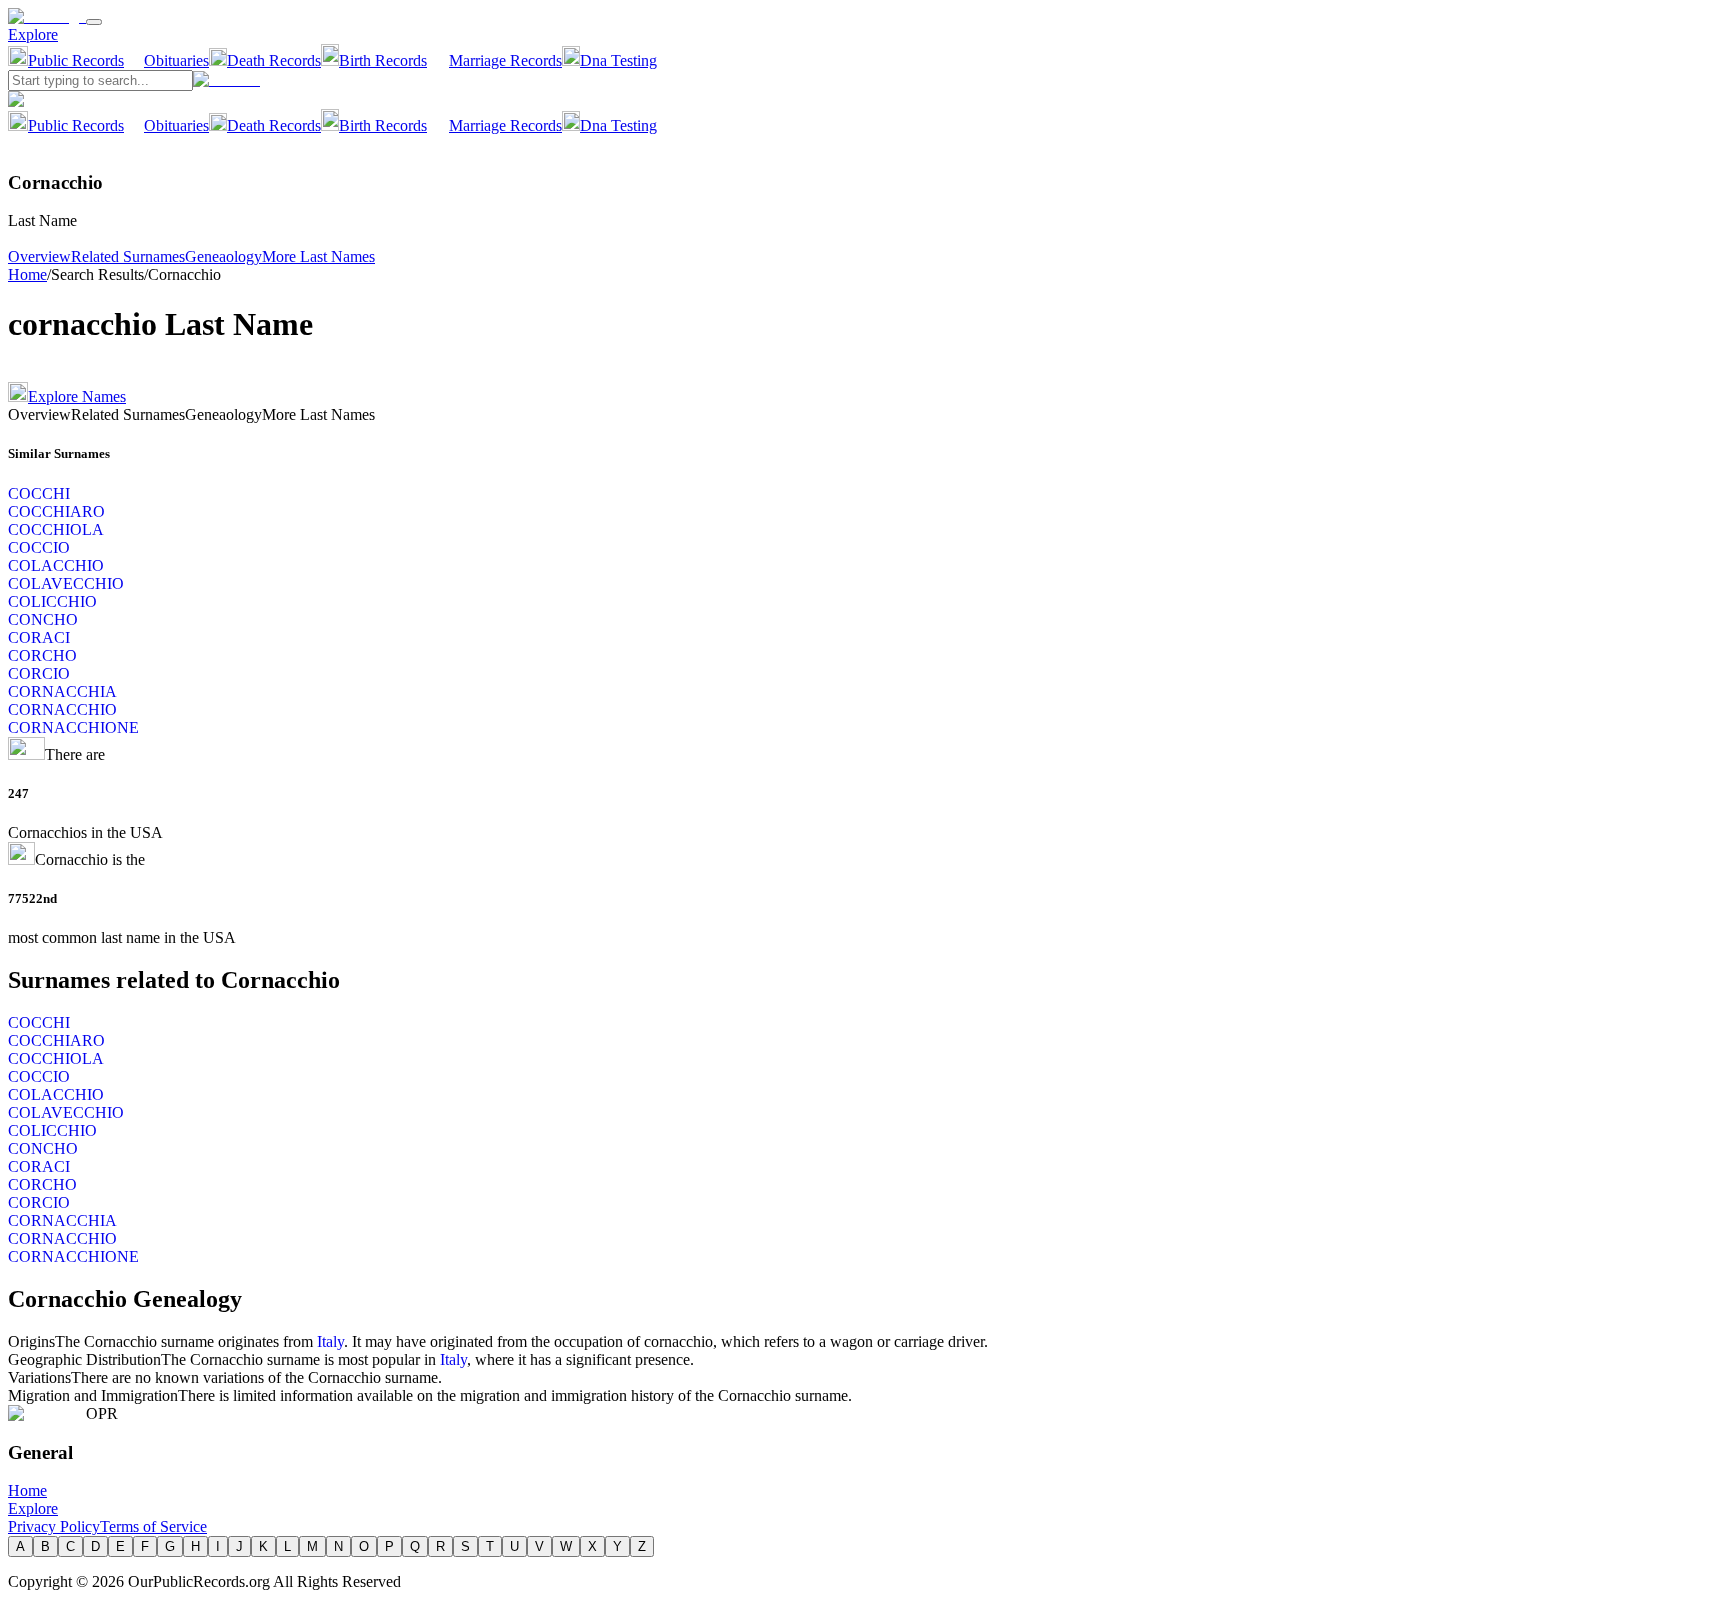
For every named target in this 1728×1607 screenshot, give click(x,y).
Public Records (76, 60)
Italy (330, 1341)
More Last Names (318, 256)
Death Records (274, 60)
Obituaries (176, 60)
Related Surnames (128, 256)
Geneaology (223, 256)
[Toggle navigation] (94, 22)
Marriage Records (505, 60)
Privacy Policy (54, 1526)
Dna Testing (618, 60)
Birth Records (383, 60)
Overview (39, 256)
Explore (33, 34)
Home (27, 274)
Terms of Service (153, 1526)
